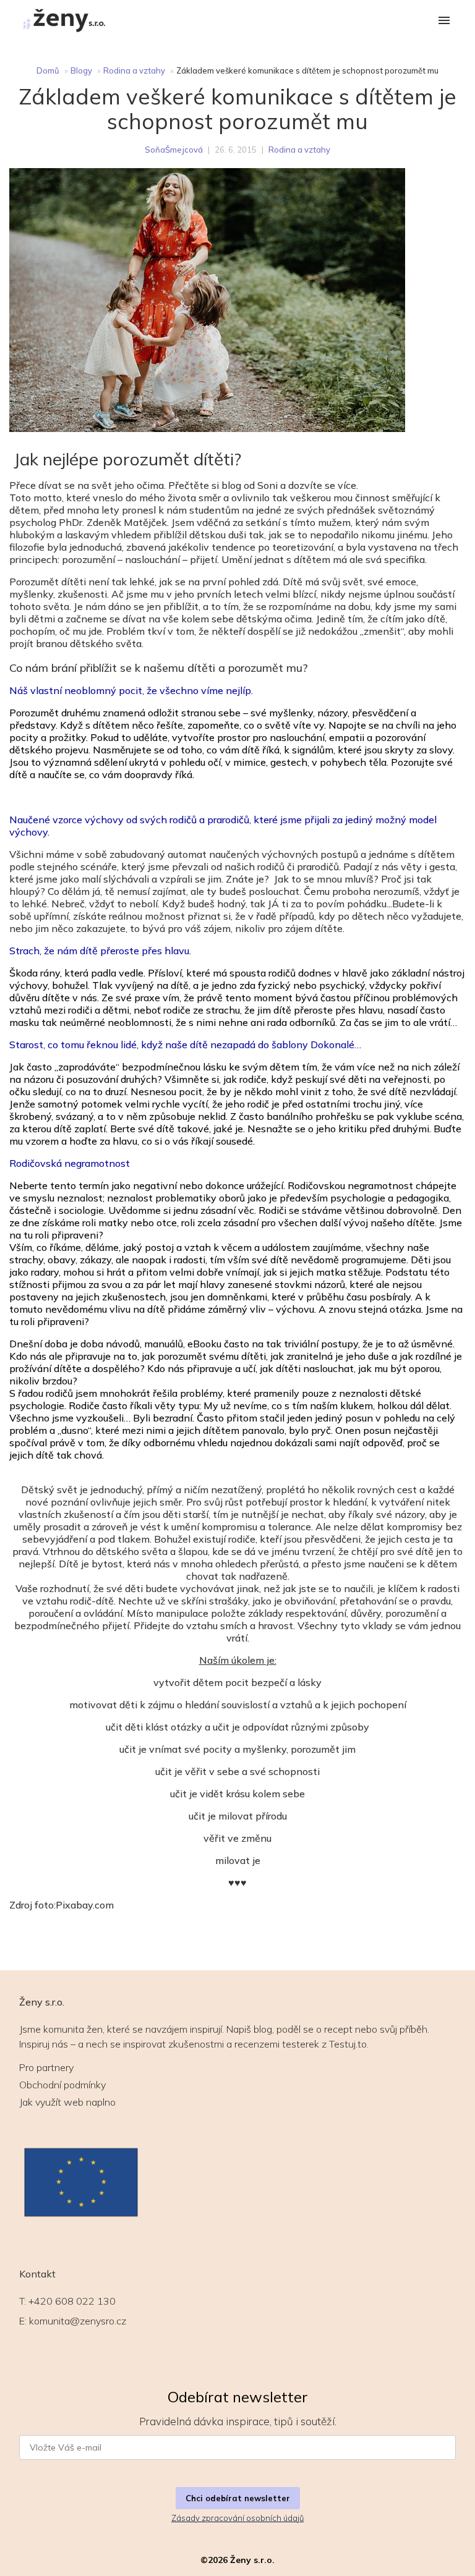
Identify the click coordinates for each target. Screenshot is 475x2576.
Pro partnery (46, 2067)
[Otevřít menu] (444, 21)
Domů (48, 70)
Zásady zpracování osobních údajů (237, 2518)
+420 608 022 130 (72, 2301)
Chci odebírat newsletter (238, 2498)
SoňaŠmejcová (174, 150)
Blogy (81, 70)
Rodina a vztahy (134, 70)
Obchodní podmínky (62, 2085)
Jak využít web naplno (67, 2102)
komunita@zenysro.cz (78, 2321)
